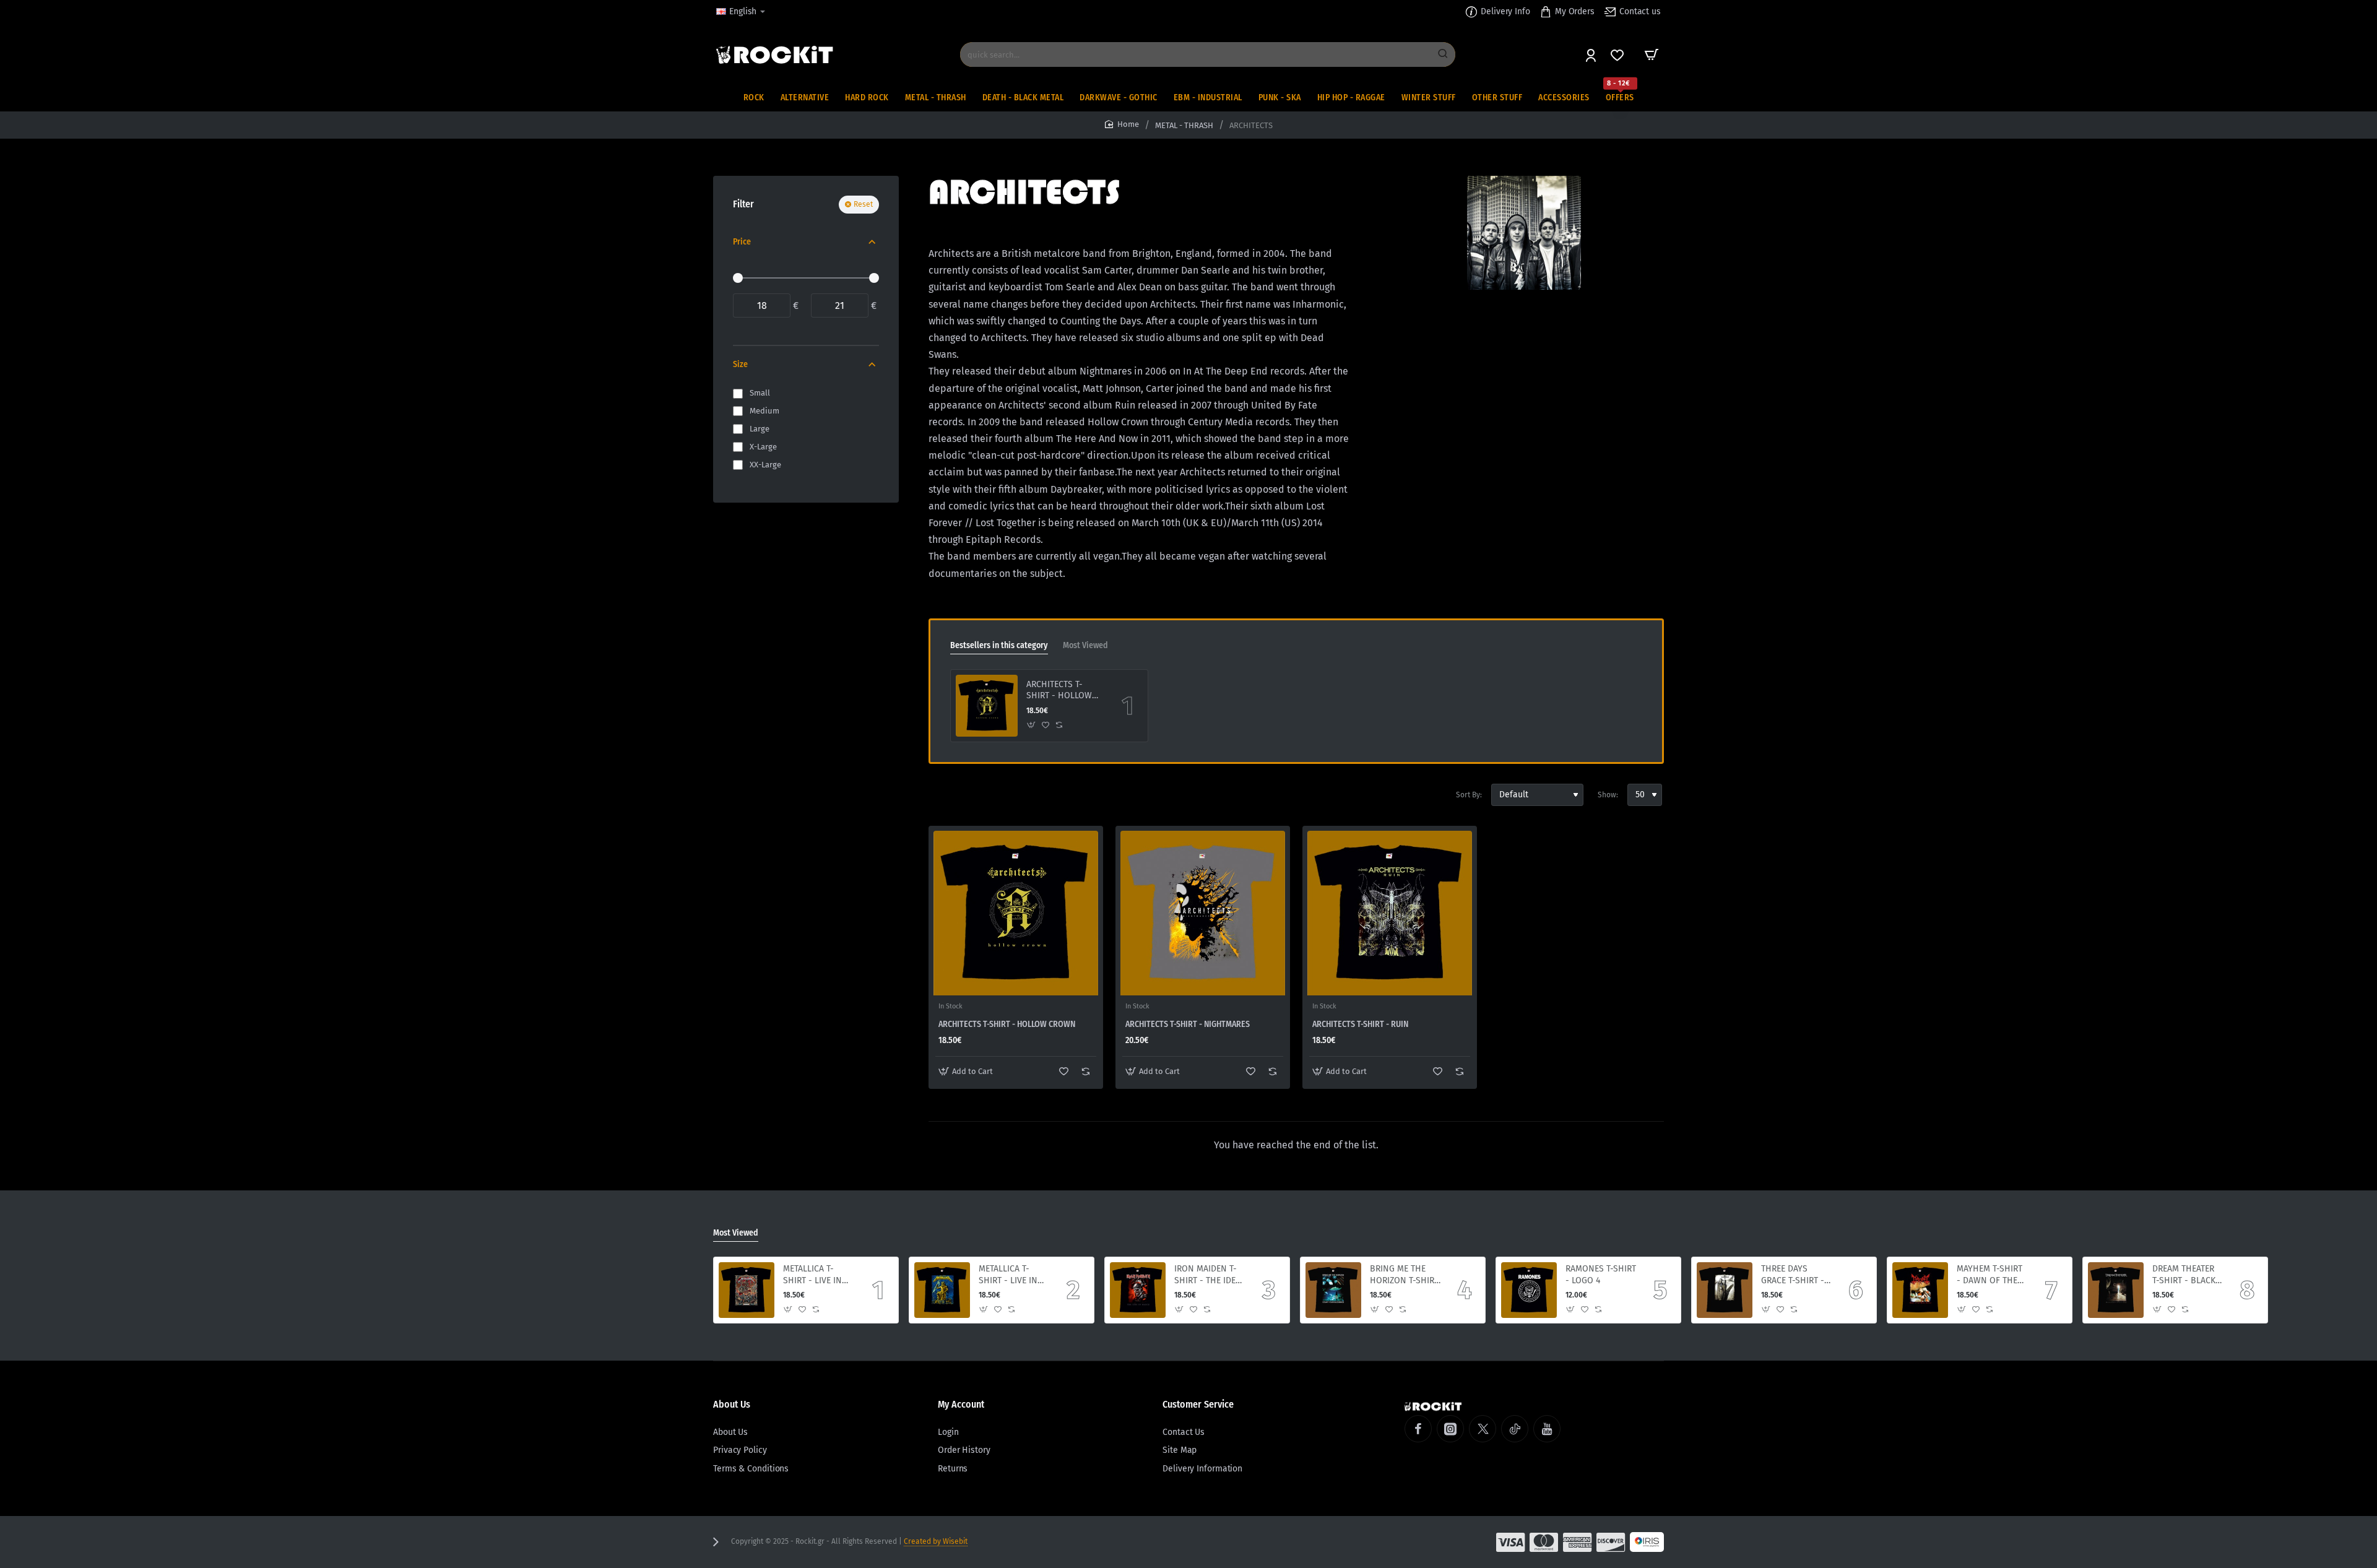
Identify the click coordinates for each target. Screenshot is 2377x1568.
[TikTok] (1515, 1429)
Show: (1608, 795)
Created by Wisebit (936, 1541)
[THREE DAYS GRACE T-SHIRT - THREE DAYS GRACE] (1725, 1290)
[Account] (1592, 55)
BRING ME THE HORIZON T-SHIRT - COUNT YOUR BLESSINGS (1404, 1275)
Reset (863, 204)
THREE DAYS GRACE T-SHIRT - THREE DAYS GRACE (1793, 1275)
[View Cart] (1652, 54)
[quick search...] (1443, 54)
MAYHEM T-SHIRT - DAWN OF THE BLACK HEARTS (1989, 1275)
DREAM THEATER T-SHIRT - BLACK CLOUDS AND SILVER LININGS (2184, 1275)
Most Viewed (1085, 645)
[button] (1032, 725)
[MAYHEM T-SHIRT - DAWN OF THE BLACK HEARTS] (1920, 1290)
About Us (732, 1404)
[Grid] (938, 795)
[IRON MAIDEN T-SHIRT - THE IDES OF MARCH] (1138, 1290)
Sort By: (1469, 795)
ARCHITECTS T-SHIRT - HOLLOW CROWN (1059, 691)
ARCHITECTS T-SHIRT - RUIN (1360, 1024)
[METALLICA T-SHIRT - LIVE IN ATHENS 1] (942, 1290)
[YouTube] (1547, 1429)
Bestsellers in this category (999, 645)
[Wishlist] (1618, 55)
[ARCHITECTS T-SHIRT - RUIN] (1390, 913)
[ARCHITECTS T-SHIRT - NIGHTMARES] (1203, 913)
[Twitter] (1483, 1429)
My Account (961, 1404)
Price (742, 242)
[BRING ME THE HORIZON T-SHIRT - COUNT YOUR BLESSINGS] (1333, 1290)
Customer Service (1198, 1404)
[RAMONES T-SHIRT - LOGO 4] (1529, 1290)
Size (740, 364)
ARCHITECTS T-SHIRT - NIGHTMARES (1188, 1024)
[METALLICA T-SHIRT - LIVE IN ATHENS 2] (747, 1290)
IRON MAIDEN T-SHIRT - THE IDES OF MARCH (1207, 1275)
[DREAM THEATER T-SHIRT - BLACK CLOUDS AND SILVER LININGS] (2116, 1290)
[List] (961, 795)
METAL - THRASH (1184, 125)
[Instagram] (1450, 1429)
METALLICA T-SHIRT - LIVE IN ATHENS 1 (1008, 1275)
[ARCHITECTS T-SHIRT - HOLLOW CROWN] (987, 706)
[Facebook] (1418, 1429)
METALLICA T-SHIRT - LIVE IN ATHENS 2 (812, 1275)
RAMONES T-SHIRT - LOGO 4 (1601, 1274)
